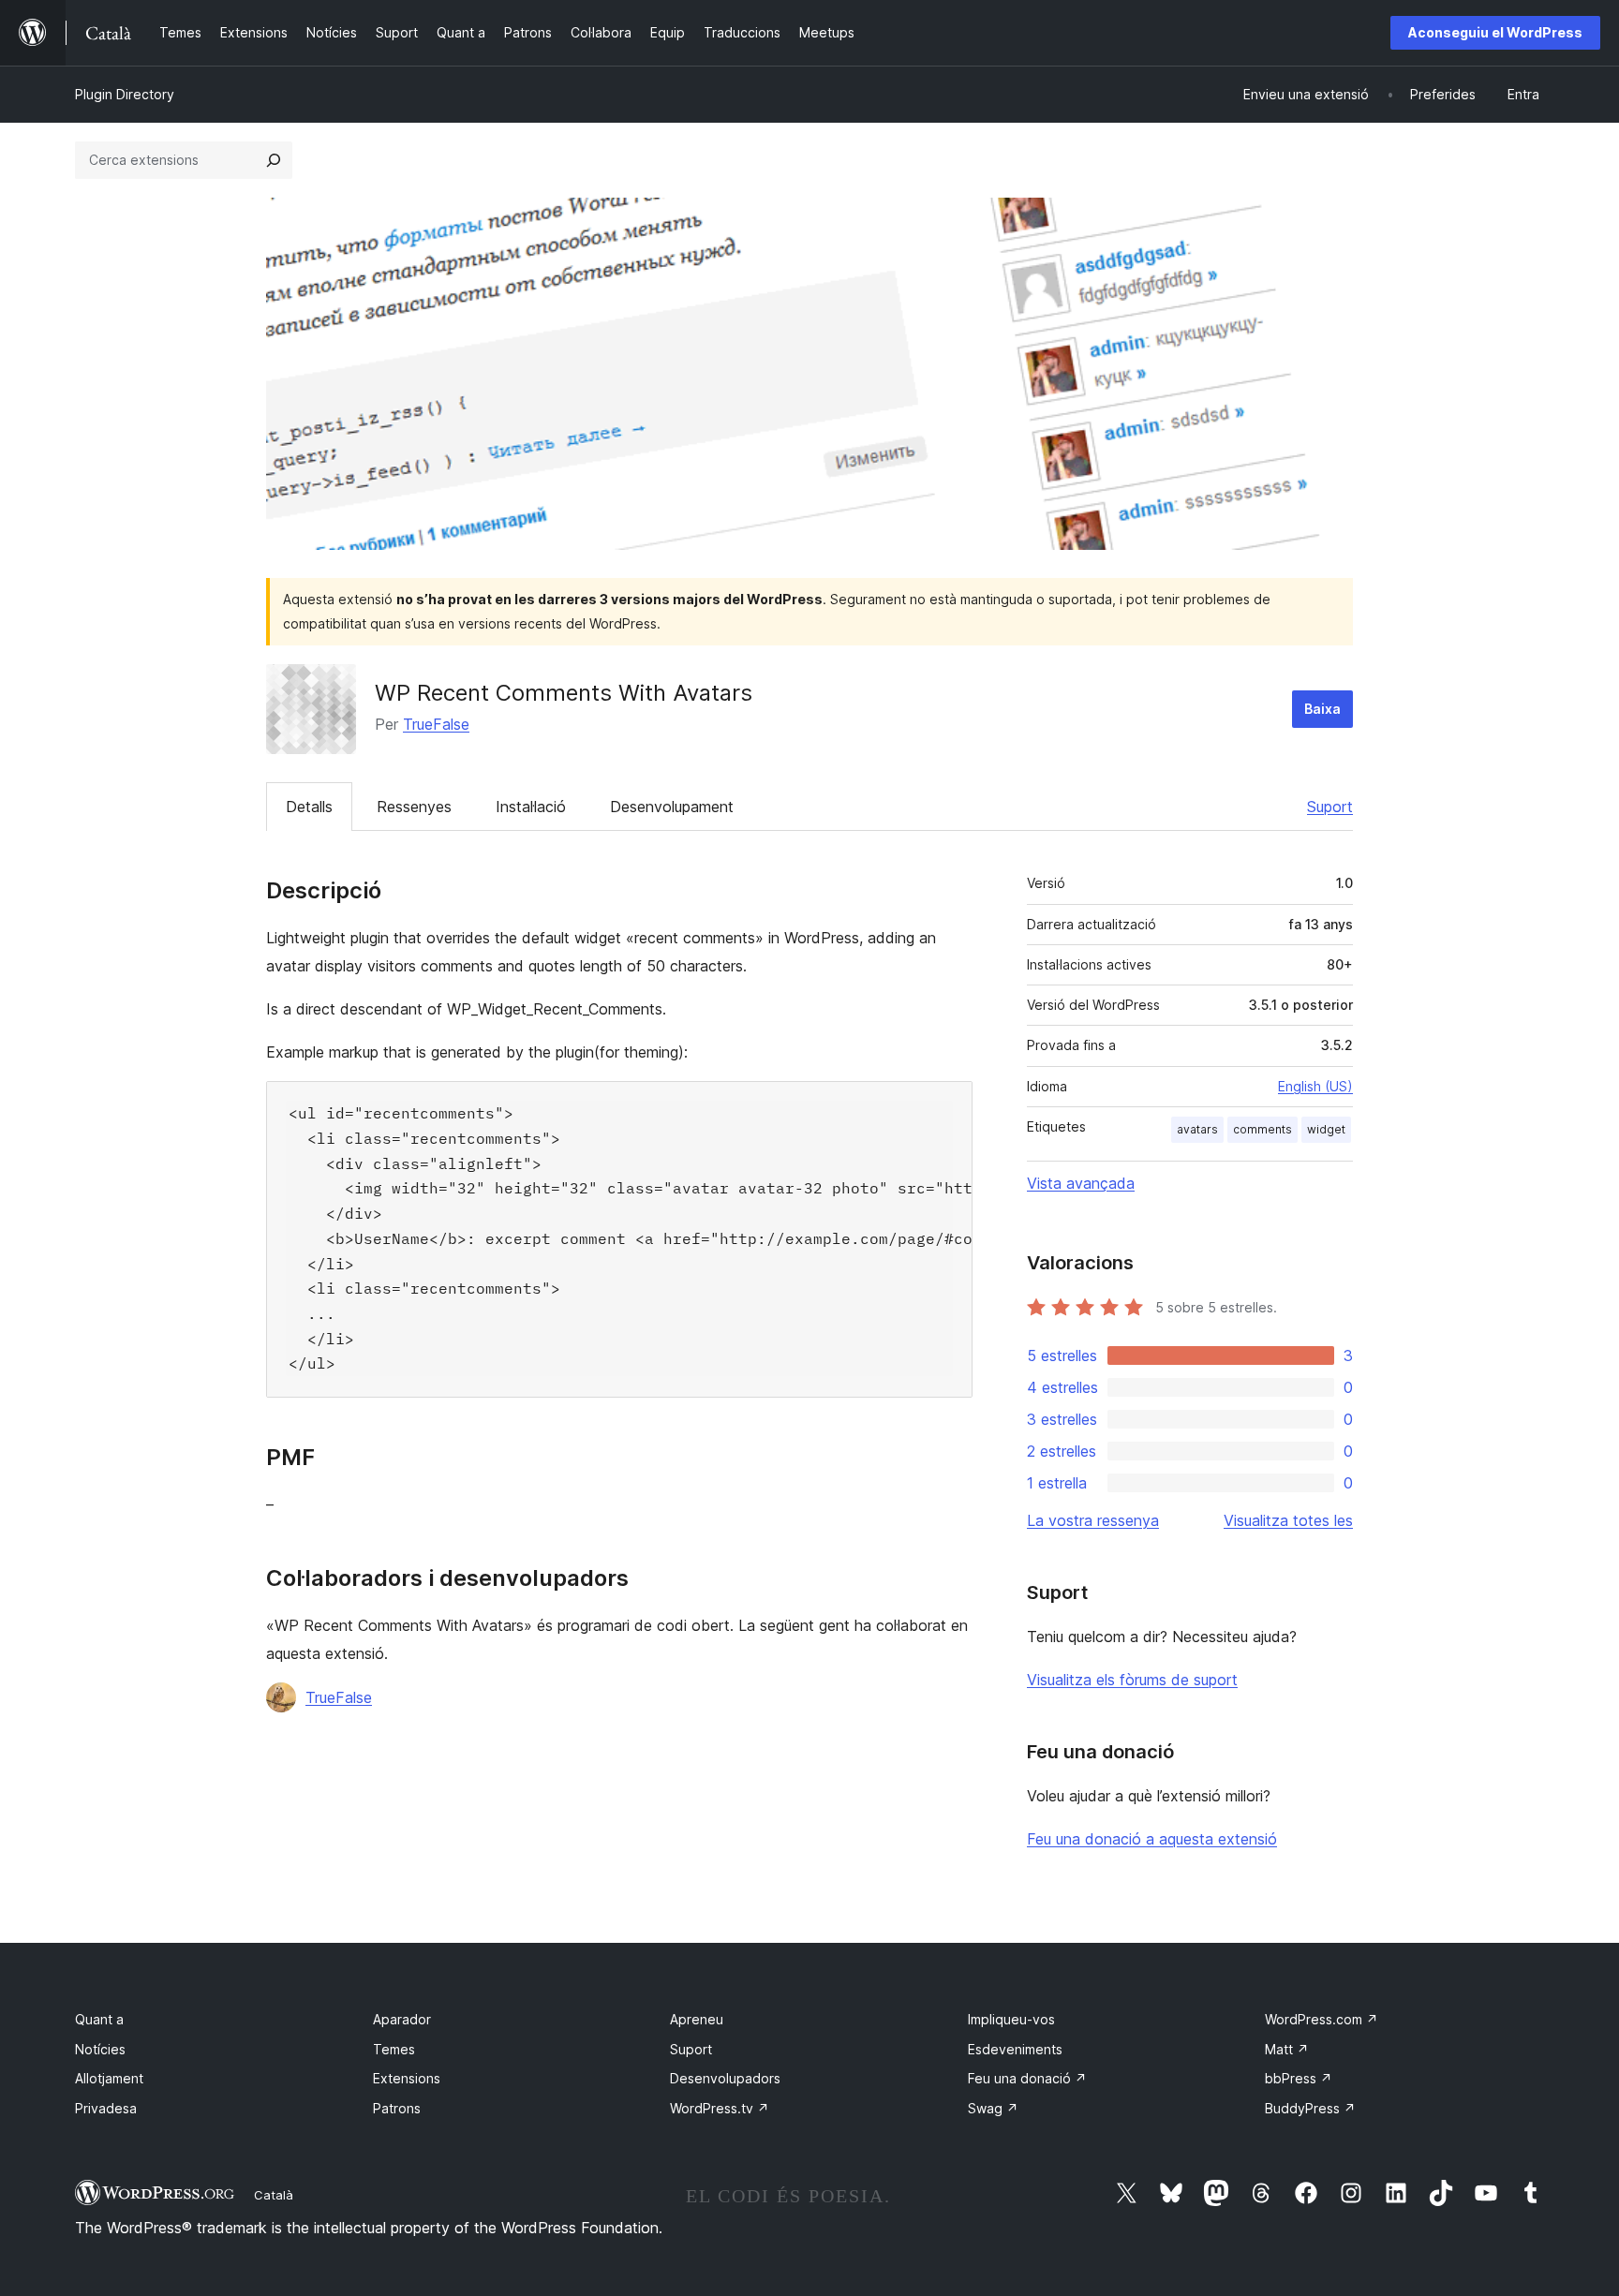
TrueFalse (436, 724)
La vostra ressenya (1093, 1520)
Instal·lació (531, 807)
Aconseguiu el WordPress (1495, 32)
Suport (1330, 807)
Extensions (407, 2078)
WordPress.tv (720, 2108)
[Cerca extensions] (274, 160)
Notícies (100, 2049)
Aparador (402, 2019)
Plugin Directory (125, 94)
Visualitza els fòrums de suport (1132, 1680)
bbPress (1299, 2078)
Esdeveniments (1015, 2049)
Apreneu (697, 2019)
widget (1326, 1129)
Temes (394, 2049)
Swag (993, 2108)
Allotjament (109, 2078)
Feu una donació (1027, 2078)
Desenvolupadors (725, 2078)
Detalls (309, 807)
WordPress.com (1322, 2019)
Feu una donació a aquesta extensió (1152, 1839)
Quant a (99, 2019)
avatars (1197, 1129)
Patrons (397, 2108)
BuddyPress (1310, 2108)
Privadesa (106, 2108)
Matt (1287, 2049)
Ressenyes (414, 807)
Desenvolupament (672, 807)
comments (1263, 1129)
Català (274, 2195)
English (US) (1315, 1086)
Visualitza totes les (1288, 1520)
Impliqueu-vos (1011, 2019)
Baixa (1322, 709)
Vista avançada (1081, 1183)
